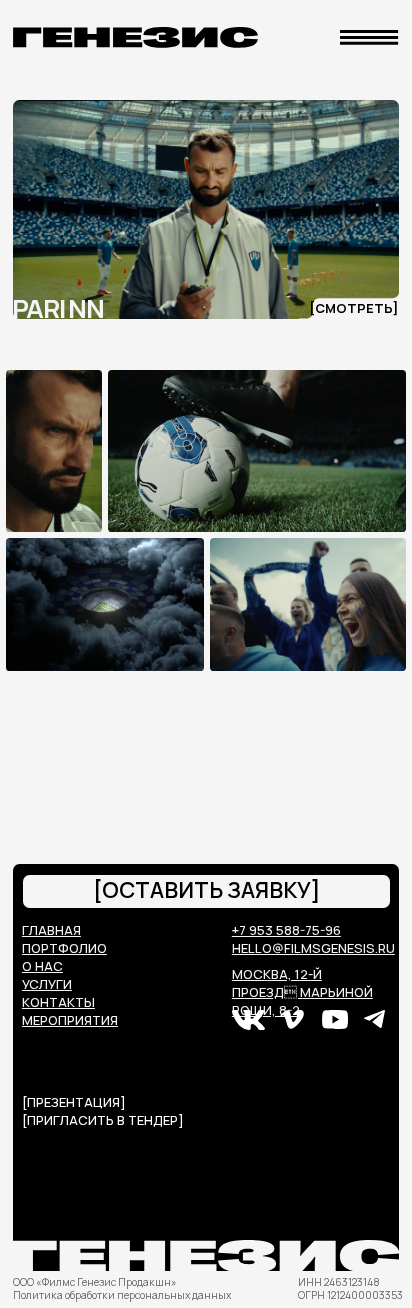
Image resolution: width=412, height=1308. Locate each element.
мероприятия (70, 1020)
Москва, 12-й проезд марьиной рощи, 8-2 (302, 992)
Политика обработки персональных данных (122, 1295)
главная (51, 930)
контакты (58, 1002)
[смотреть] (353, 308)
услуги (47, 984)
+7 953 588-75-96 (286, 930)
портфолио (64, 948)
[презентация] (74, 1102)
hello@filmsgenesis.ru (313, 948)
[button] (206, 891)
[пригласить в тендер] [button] (103, 1120)
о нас (42, 966)
